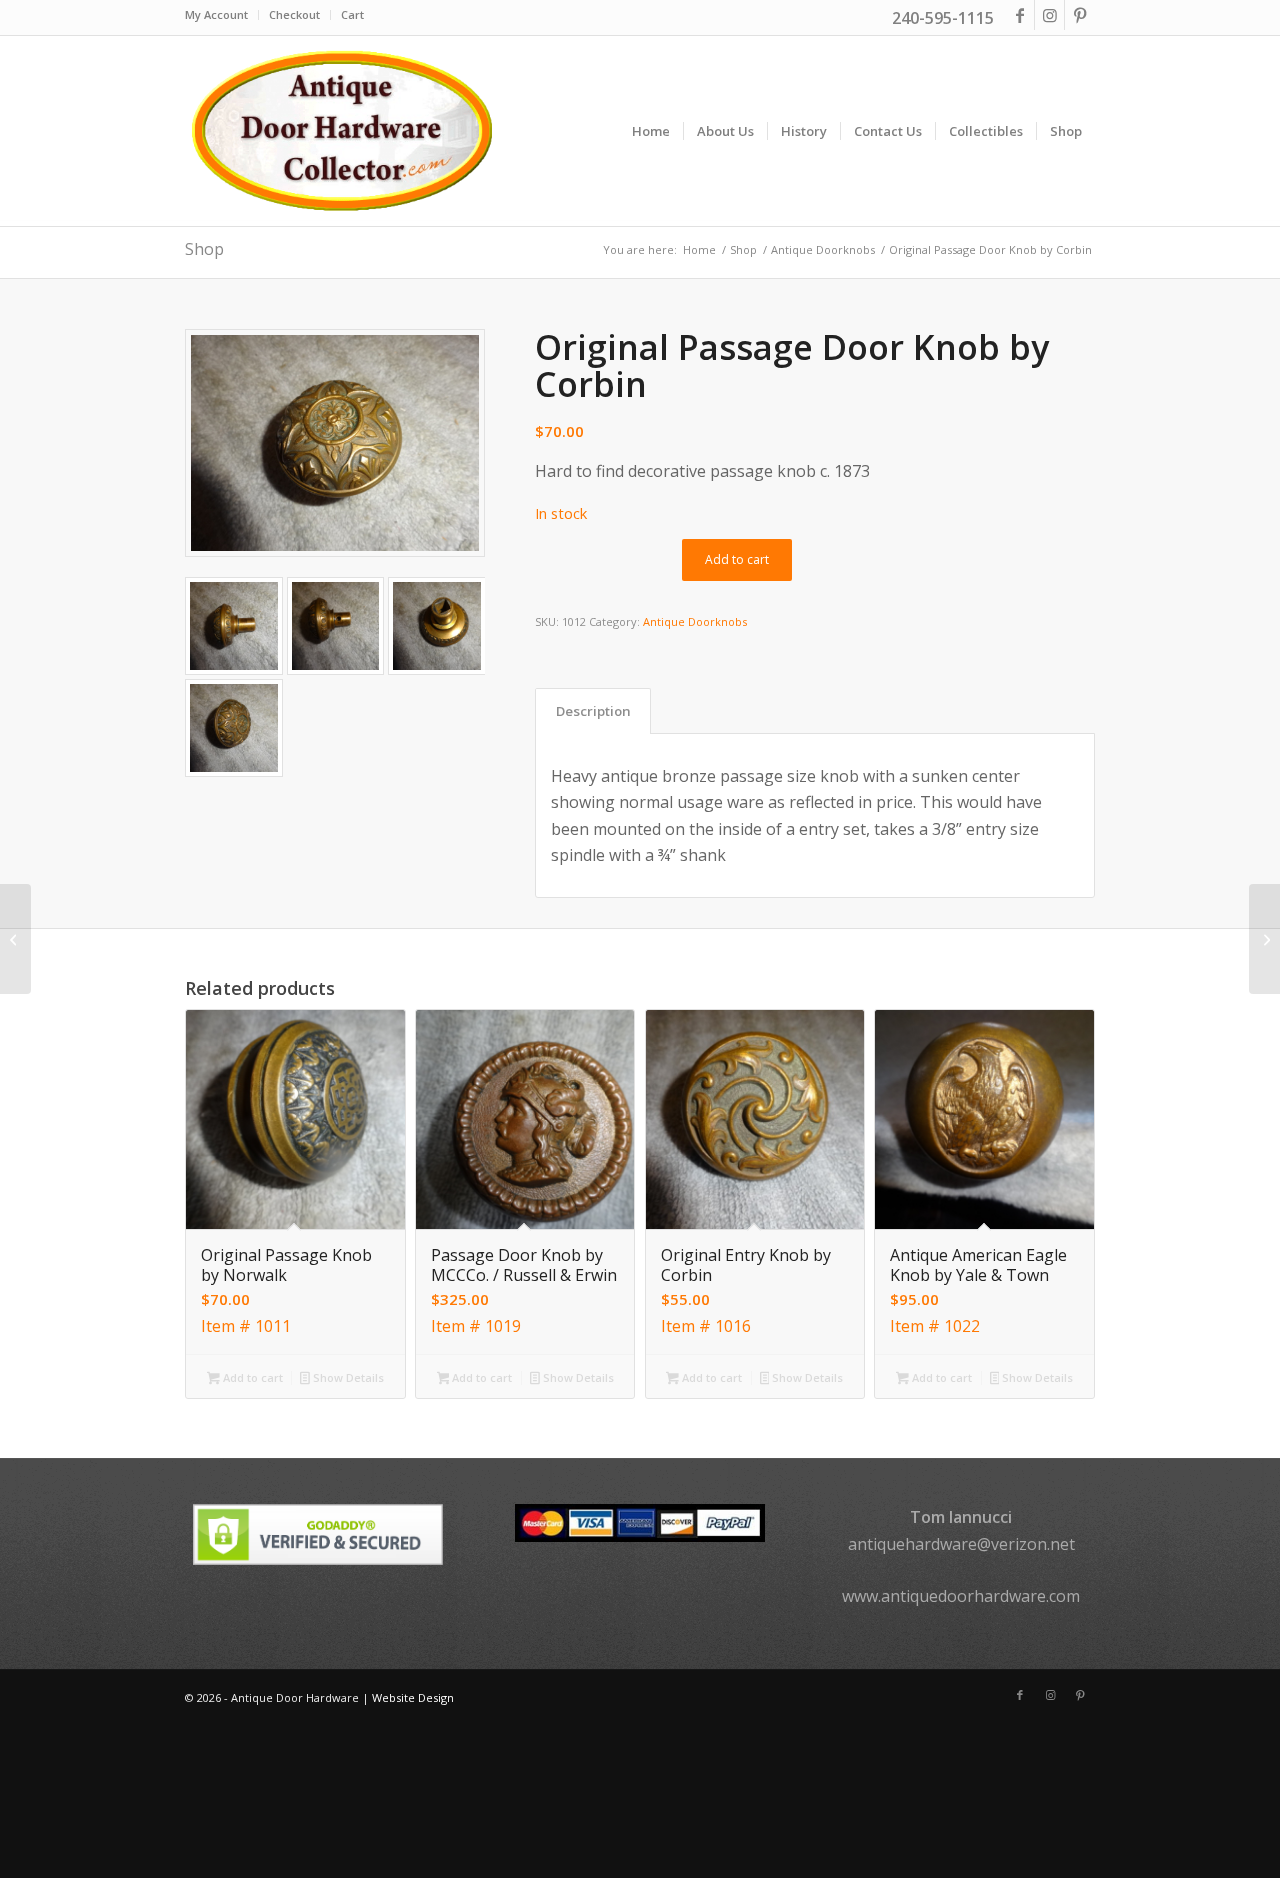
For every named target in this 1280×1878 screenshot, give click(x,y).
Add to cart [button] (251, 1377)
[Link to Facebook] (1019, 15)
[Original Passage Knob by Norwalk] (1264, 939)
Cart (352, 14)
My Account (216, 14)
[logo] (341, 131)
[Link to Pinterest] (1080, 15)
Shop (204, 249)
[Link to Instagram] (1049, 15)
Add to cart (737, 559)
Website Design (413, 1697)
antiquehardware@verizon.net (961, 1544)
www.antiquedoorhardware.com (961, 1596)
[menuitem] (222, 15)
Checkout (294, 14)
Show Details (347, 1377)
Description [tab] (593, 711)
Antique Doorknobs (695, 621)
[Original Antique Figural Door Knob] (15, 939)
